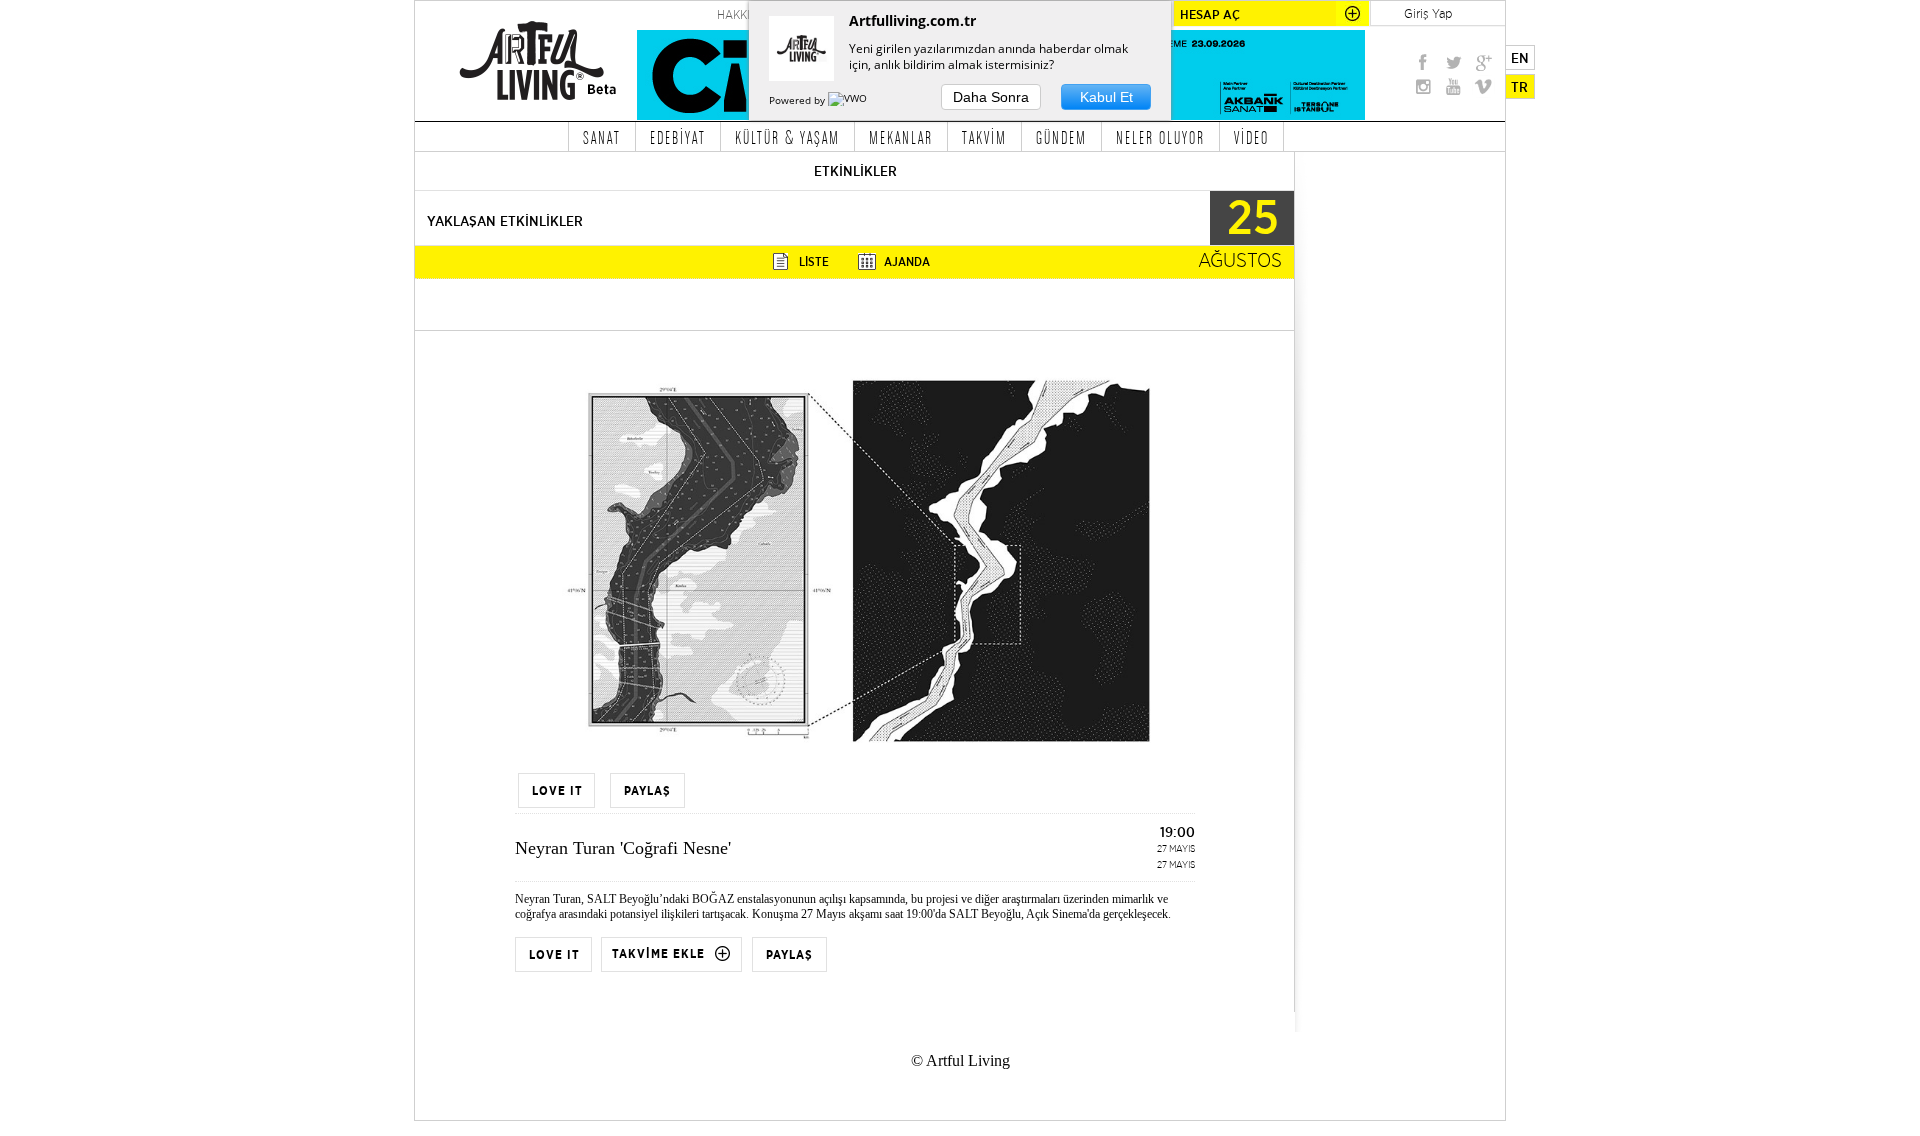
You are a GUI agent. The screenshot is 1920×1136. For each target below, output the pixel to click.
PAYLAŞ (789, 955)
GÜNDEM (1061, 137)
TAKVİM (984, 137)
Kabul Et (1106, 97)
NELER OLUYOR (1160, 137)
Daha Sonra (991, 97)
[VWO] (849, 100)
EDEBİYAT (678, 137)
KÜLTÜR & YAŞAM (787, 137)
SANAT (602, 137)
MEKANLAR (901, 137)
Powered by (798, 100)
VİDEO (1251, 137)
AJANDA (907, 261)
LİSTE (814, 261)
